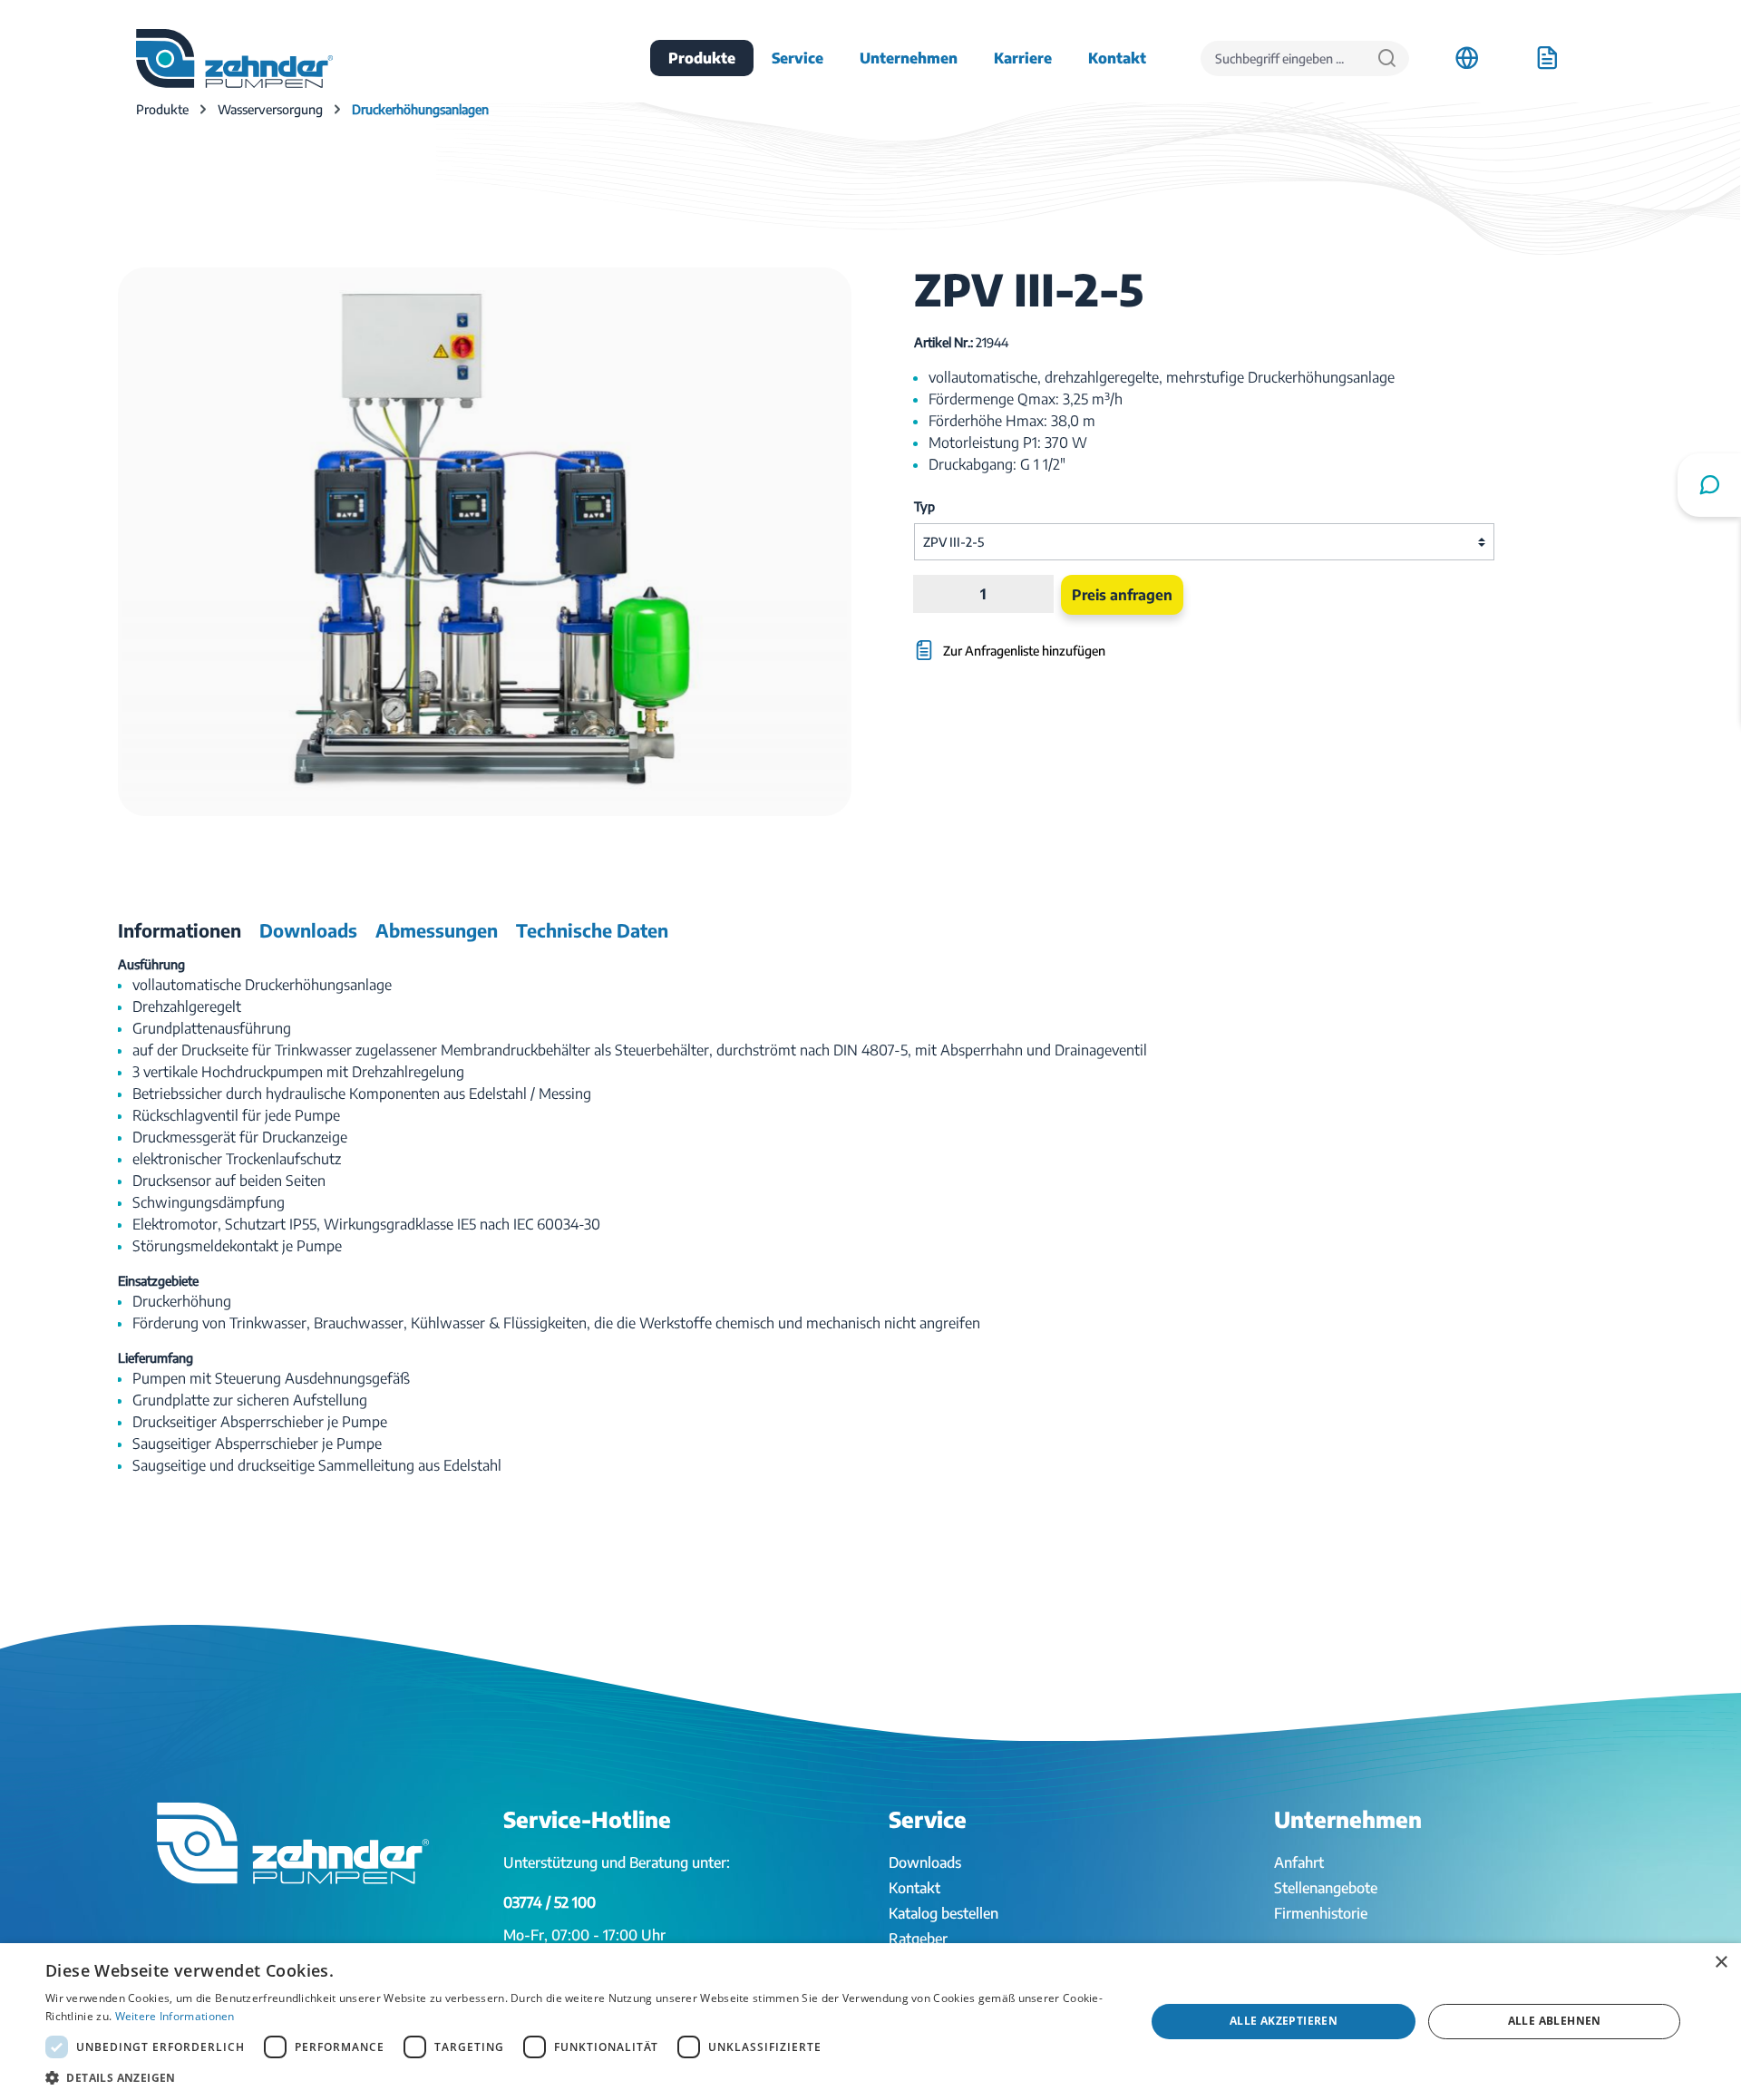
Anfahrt (1299, 1862)
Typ (924, 506)
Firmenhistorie (1321, 1913)
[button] (579, 2077)
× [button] (1721, 1963)
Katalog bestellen (943, 1913)
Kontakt (914, 1888)
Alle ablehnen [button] (1555, 2021)
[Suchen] (1387, 58)
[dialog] (870, 2022)
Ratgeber (918, 1939)
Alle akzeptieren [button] (1284, 2021)
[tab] (180, 930)
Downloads (925, 1862)
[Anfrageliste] (1547, 58)
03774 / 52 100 (550, 1902)
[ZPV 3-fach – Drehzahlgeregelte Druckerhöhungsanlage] (485, 542)
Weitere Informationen (175, 2016)
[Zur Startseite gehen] (234, 58)
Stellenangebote (1326, 1888)
